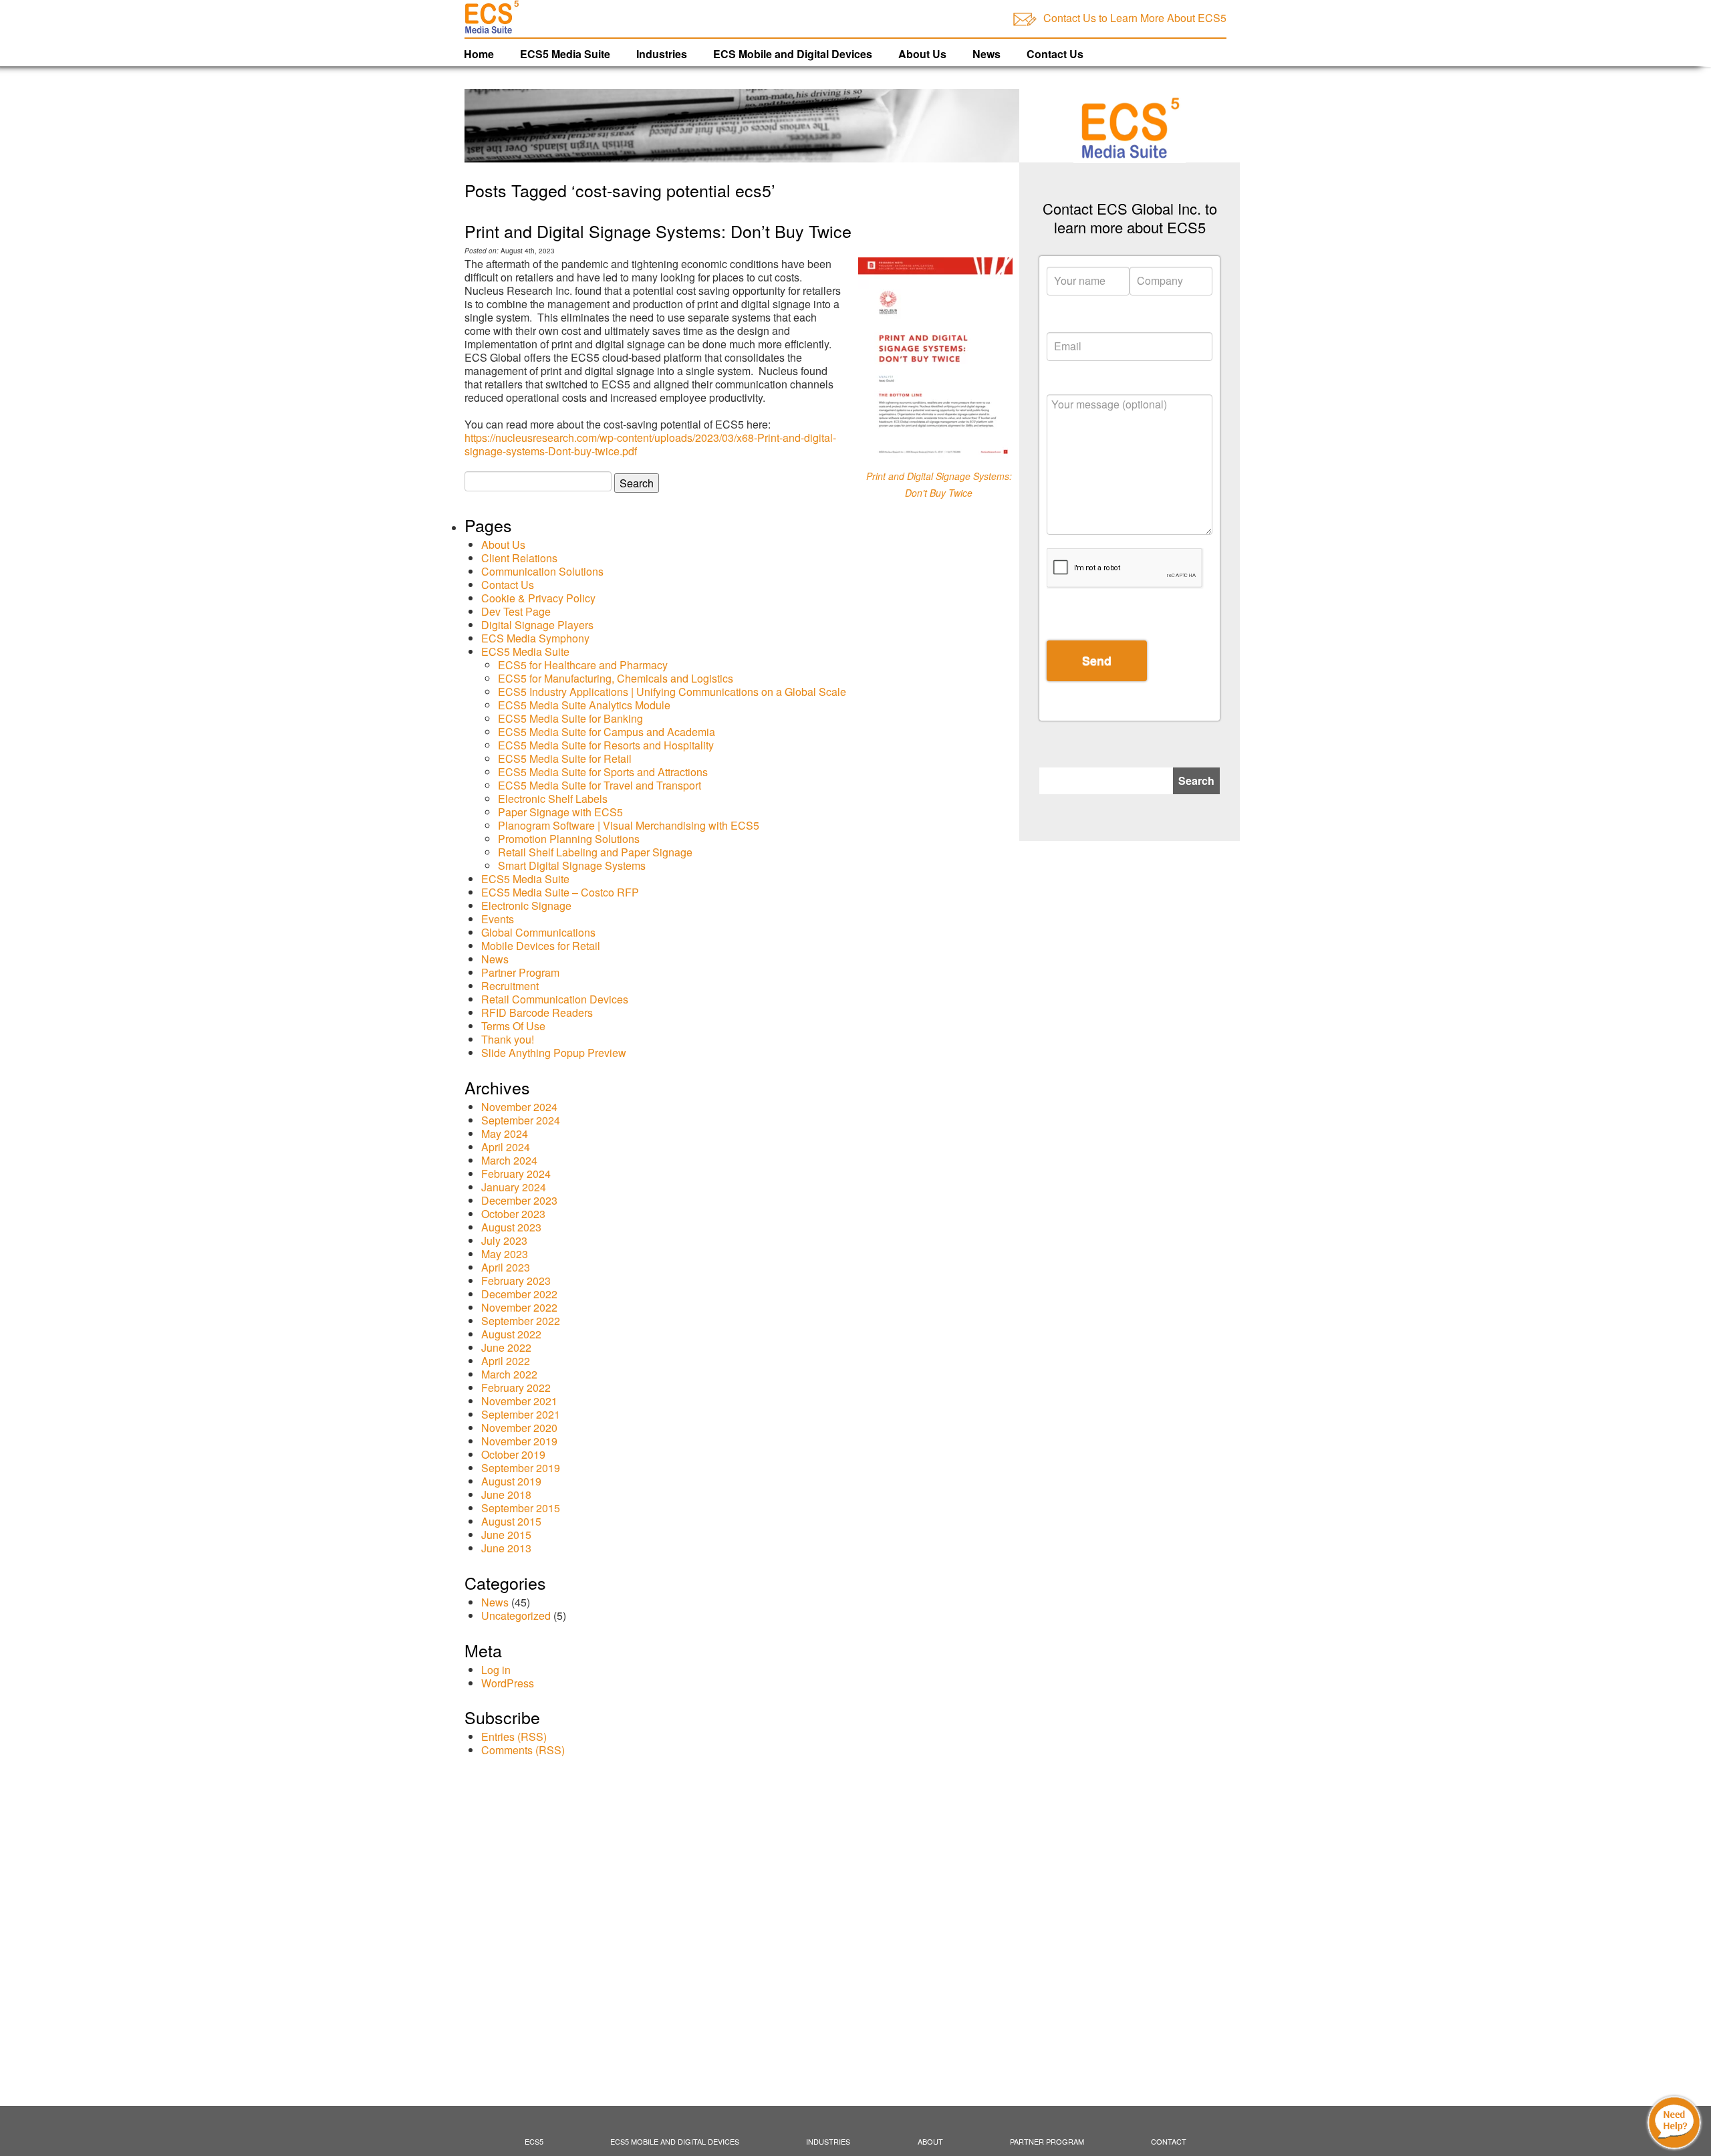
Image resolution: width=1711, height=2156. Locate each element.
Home (479, 54)
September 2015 (521, 1508)
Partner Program (520, 972)
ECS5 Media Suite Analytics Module (584, 705)
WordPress (508, 1683)
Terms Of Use (513, 1026)
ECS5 (534, 2141)
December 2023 (519, 1200)
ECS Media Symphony (535, 638)
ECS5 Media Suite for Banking (570, 718)
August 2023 (511, 1227)
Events (498, 919)
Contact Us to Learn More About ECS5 (1135, 18)
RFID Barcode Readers (537, 1012)
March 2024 (509, 1160)
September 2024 (521, 1120)
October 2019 (513, 1454)
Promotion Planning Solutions (569, 839)
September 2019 (521, 1468)
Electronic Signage (526, 906)
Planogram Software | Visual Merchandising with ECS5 (629, 825)
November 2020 (519, 1428)
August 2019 (511, 1481)
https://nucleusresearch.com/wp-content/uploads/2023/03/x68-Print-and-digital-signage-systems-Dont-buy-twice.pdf (650, 444)
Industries (662, 54)
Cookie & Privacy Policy (538, 598)
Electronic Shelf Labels (553, 799)
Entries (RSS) (514, 1736)
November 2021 (519, 1401)
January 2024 (514, 1187)
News (986, 54)
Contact (1169, 2141)
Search (1196, 781)
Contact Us (1055, 54)
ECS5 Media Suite (565, 54)
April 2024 (506, 1147)
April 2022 (506, 1361)
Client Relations (519, 558)
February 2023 (516, 1281)
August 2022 (511, 1334)
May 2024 (505, 1133)
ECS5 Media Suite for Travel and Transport (600, 785)
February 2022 (516, 1388)
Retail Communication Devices (555, 999)
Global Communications (538, 932)
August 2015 (511, 1521)
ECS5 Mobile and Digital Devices (675, 2141)
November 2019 (519, 1441)
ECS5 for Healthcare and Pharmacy (583, 665)
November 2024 (519, 1107)
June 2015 (506, 1535)
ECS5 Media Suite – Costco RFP (560, 892)
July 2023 (504, 1240)
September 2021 (521, 1414)
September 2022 (521, 1321)
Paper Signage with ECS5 (560, 812)
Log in (496, 1670)
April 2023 (506, 1267)
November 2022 (519, 1307)
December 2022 (519, 1294)
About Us (922, 54)
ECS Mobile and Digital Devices (793, 54)
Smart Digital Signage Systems (572, 865)
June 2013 (506, 1548)
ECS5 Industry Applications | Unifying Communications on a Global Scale (672, 692)
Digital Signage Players (537, 625)
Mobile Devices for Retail (541, 946)
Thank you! (508, 1039)
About (930, 2141)
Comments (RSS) (523, 1750)
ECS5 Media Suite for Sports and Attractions (603, 772)
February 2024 (516, 1174)
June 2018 (506, 1494)
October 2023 (513, 1214)
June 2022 (506, 1347)
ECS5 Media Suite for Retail (565, 758)
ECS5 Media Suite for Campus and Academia (607, 732)
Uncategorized (516, 1615)
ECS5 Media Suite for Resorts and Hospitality (606, 745)
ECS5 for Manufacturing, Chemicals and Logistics (616, 678)
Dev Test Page (516, 611)
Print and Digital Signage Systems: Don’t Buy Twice (658, 231)
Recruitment (510, 986)
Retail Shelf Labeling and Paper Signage (595, 852)
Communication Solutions (542, 571)
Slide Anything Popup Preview (554, 1053)
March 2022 (509, 1374)
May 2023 (505, 1254)
